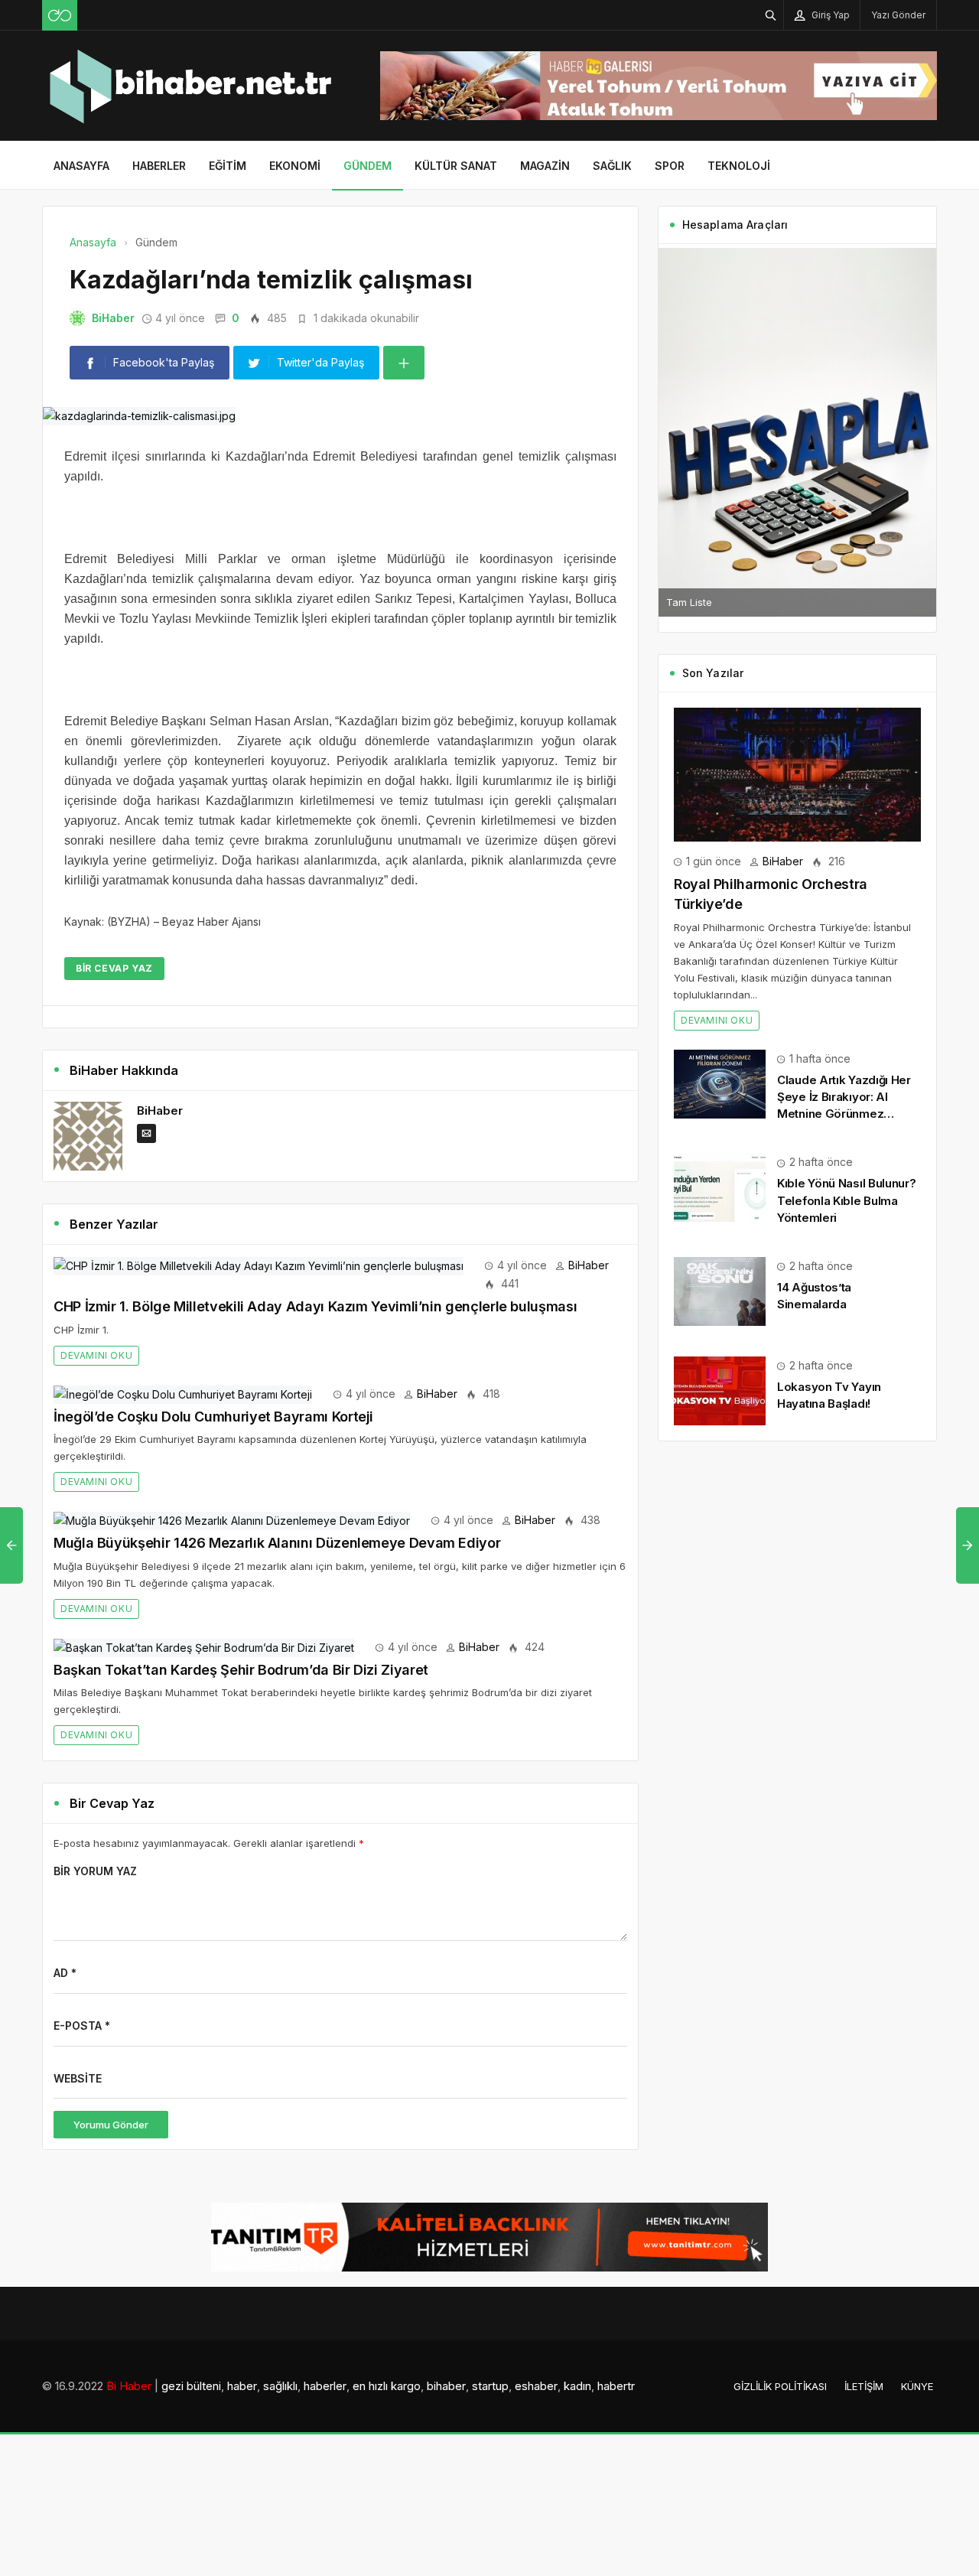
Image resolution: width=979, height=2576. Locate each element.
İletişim (864, 2386)
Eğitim (228, 166)
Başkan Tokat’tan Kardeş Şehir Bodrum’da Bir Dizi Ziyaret (241, 1670)
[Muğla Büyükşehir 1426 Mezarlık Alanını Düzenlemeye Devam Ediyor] (232, 1520)
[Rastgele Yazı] (60, 15)
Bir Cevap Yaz (114, 968)
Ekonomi (295, 166)
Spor (670, 166)
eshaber (536, 2386)
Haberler (159, 166)
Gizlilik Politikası (780, 2386)
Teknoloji (739, 166)
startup (490, 2386)
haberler (325, 2386)
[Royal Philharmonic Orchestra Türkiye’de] (797, 773)
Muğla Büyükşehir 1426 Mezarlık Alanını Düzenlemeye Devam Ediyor (277, 1543)
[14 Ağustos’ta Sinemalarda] (720, 1290)
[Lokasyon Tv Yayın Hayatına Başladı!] (720, 1390)
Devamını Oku (96, 1355)
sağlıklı (280, 2386)
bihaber (446, 2386)
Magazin (545, 166)
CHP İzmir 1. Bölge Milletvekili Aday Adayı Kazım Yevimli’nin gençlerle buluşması (315, 1306)
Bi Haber (129, 2386)
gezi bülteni (191, 2386)
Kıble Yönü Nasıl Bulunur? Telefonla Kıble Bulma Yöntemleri (847, 1200)
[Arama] (771, 15)
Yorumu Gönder (111, 2125)
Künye (917, 2386)
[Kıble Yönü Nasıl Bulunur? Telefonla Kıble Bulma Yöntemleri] (720, 1186)
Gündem (368, 166)
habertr (616, 2386)
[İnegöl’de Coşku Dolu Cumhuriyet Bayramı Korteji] (183, 1394)
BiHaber (113, 318)
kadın (577, 2386)
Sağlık (612, 166)
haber (242, 2386)
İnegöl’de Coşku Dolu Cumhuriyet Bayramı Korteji (213, 1417)
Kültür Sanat (456, 166)
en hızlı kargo (387, 2386)
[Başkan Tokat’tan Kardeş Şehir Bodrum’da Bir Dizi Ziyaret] (204, 1647)
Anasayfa (81, 166)
